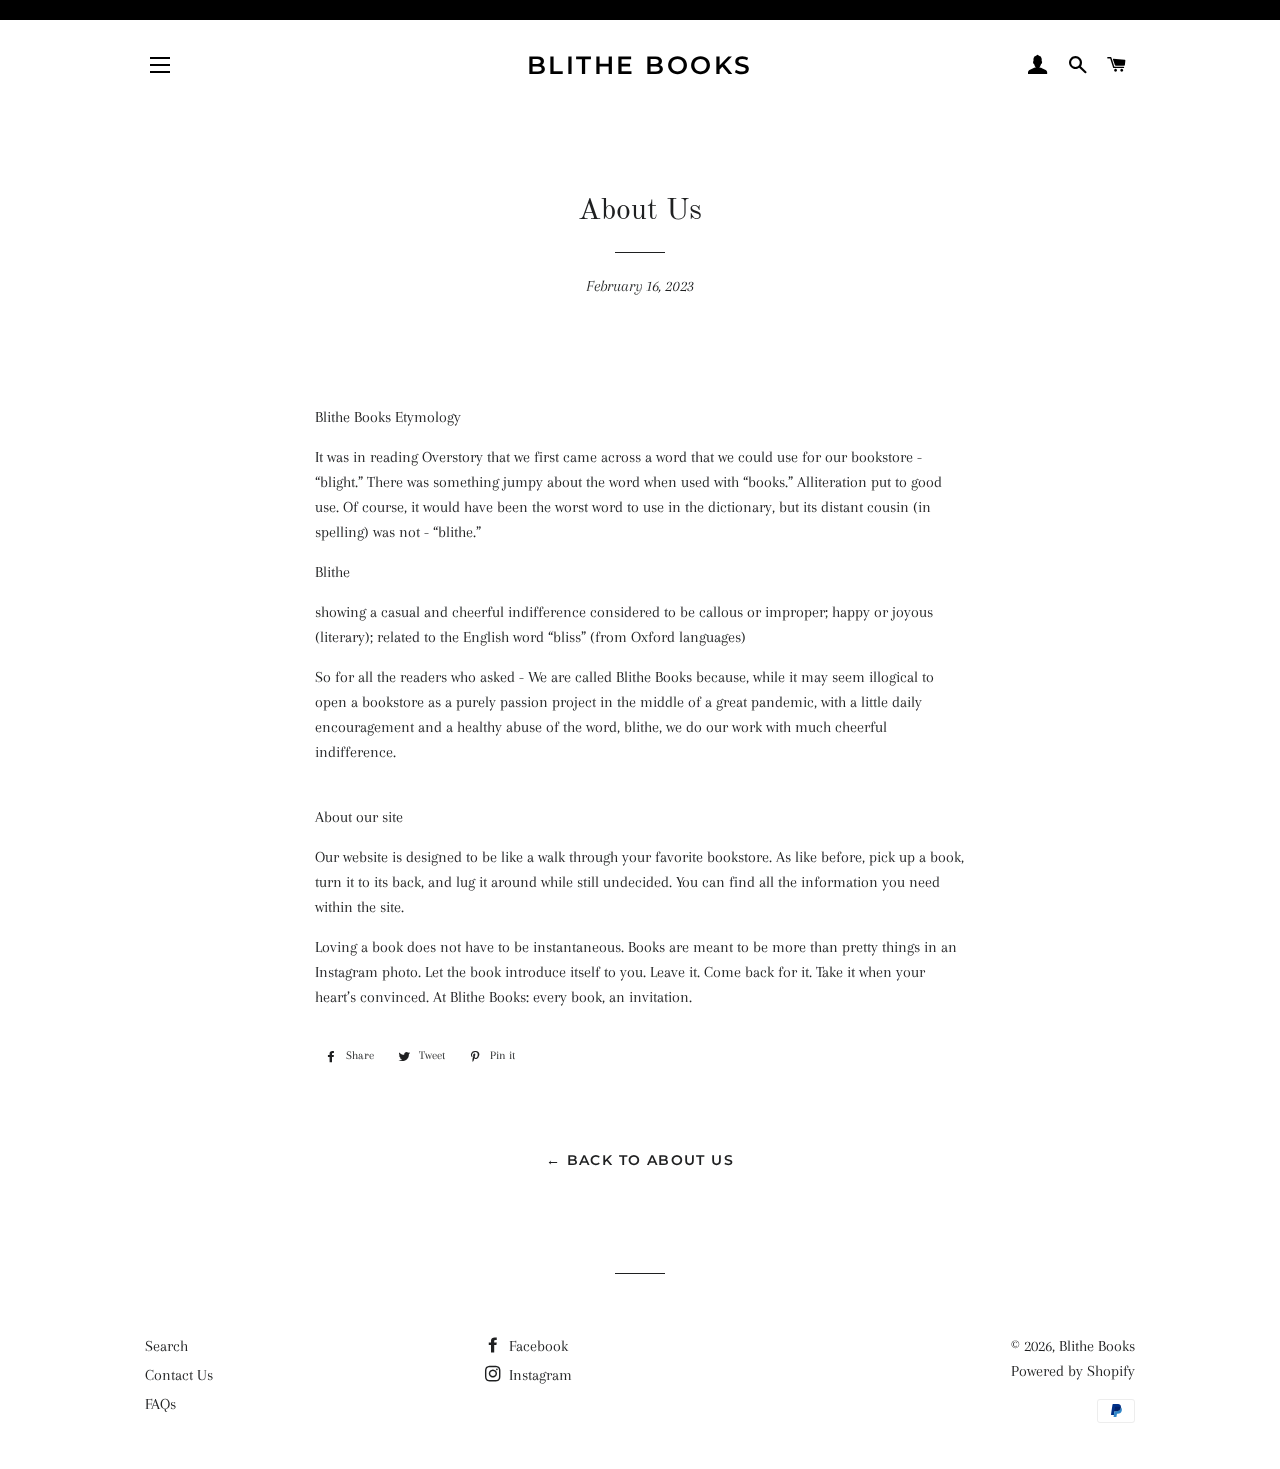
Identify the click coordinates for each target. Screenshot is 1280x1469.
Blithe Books (640, 65)
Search (166, 1346)
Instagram (538, 1375)
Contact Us (179, 1375)
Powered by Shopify (1073, 1371)
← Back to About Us (640, 1160)
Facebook (536, 1346)
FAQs (160, 1404)
